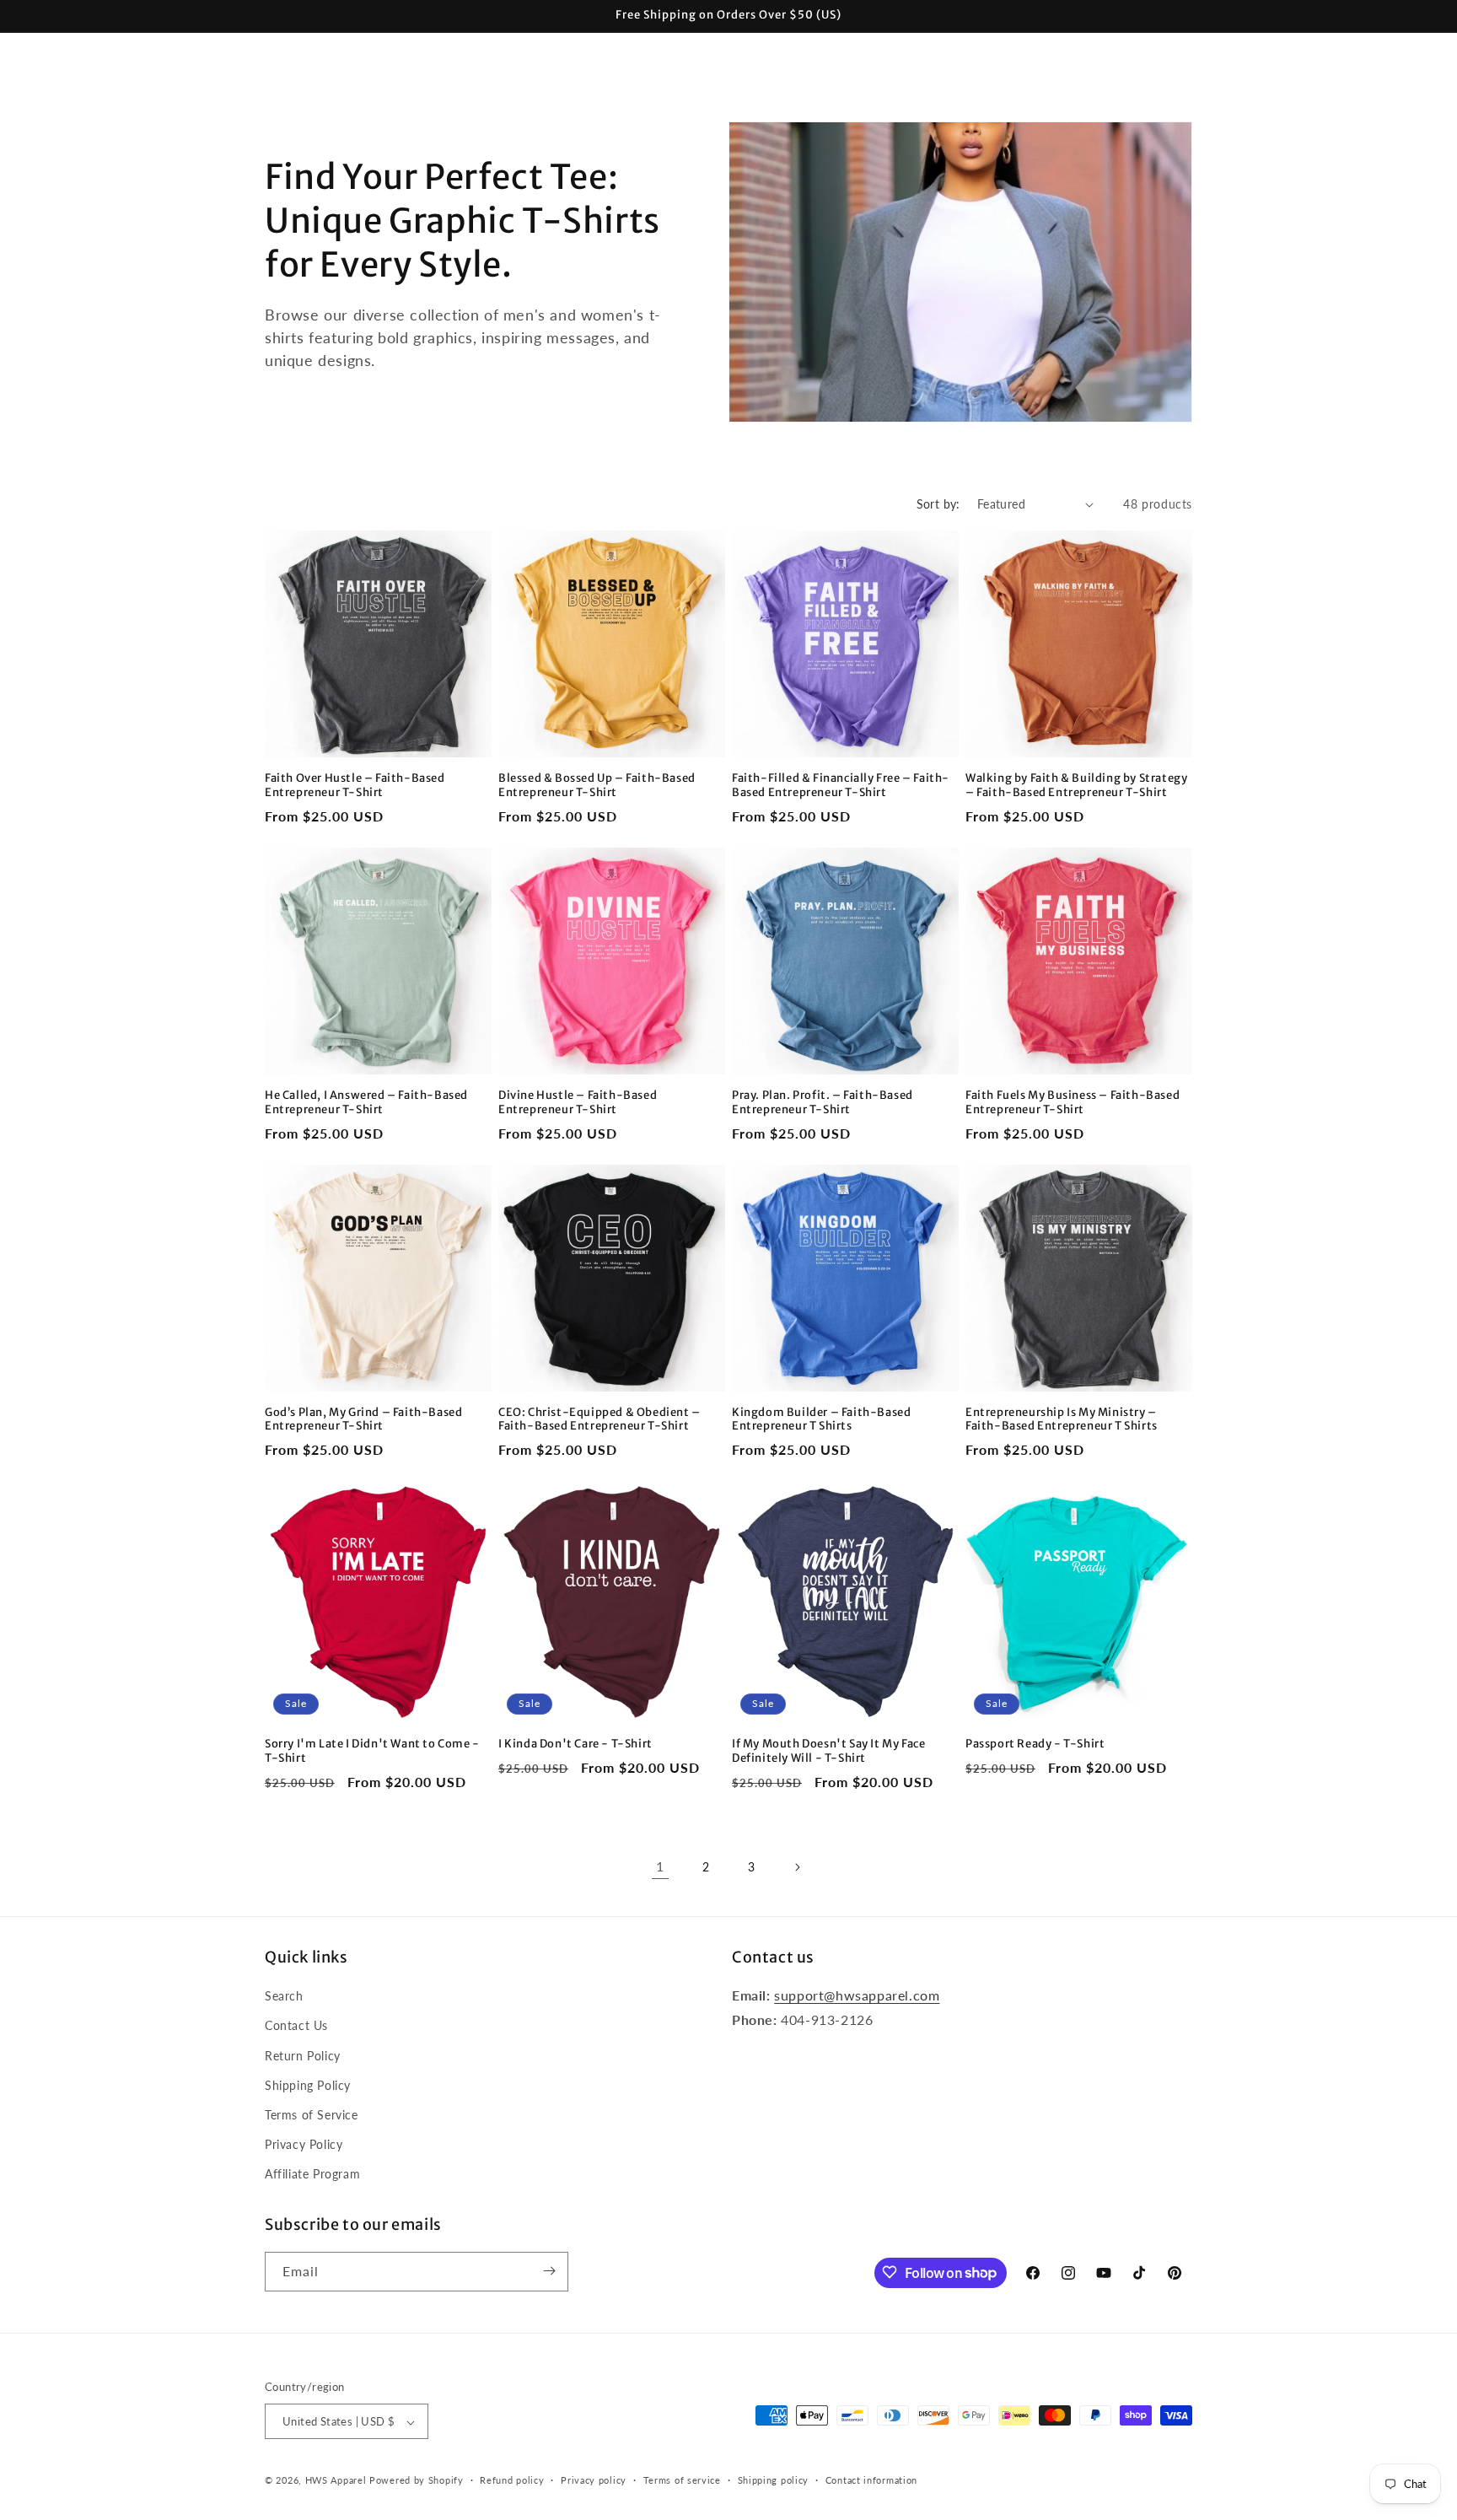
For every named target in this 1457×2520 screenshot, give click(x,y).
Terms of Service (312, 2115)
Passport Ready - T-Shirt (1035, 1744)
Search (284, 1996)
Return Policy (303, 2056)
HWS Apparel (336, 2481)
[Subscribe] (549, 2271)
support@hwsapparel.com (857, 1995)
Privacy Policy (304, 2144)
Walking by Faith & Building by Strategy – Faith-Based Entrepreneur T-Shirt (1076, 786)
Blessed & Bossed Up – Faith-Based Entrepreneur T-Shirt (597, 786)
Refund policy (512, 2480)
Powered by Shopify (417, 2481)
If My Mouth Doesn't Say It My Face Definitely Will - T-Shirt (828, 1751)
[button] (425, 51)
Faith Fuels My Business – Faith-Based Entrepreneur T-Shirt (1073, 1103)
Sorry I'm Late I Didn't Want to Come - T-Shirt (372, 1751)
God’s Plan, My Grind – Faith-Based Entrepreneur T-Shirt (363, 1420)
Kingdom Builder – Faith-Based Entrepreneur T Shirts (821, 1420)
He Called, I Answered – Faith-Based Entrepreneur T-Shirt (366, 1103)
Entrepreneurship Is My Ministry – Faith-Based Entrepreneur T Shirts (1062, 1420)
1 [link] (660, 1866)
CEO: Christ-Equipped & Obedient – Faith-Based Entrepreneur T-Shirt (599, 1420)
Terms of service (682, 2480)
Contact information (871, 2480)
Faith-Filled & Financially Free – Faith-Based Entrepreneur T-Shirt (841, 786)
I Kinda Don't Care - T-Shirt (575, 1744)
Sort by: (938, 504)
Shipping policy (774, 2480)
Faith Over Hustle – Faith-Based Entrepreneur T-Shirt (355, 786)
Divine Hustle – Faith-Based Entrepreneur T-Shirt (578, 1103)
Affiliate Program (312, 2175)
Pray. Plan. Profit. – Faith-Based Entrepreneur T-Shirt (823, 1103)
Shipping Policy (308, 2085)
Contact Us (296, 2026)
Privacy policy (594, 2480)
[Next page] (797, 1867)
